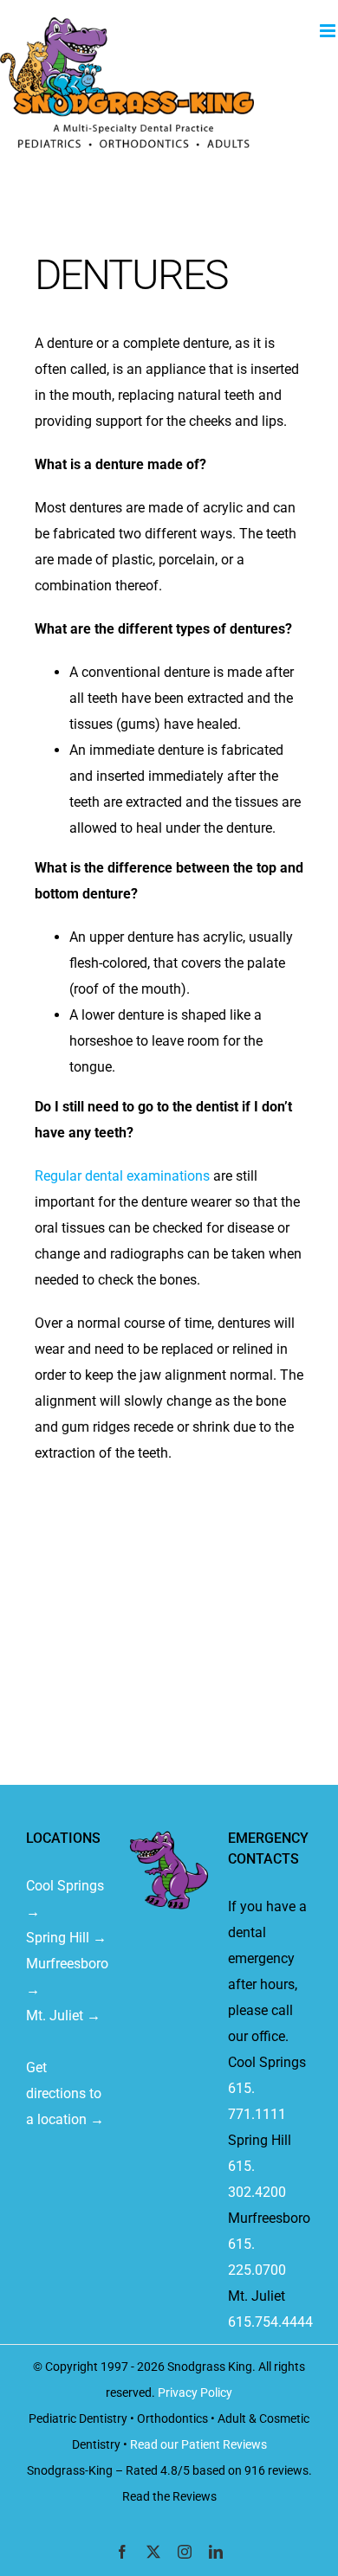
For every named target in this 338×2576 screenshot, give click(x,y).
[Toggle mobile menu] (329, 31)
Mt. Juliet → (63, 2016)
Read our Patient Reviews (198, 2444)
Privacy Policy (195, 2392)
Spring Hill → (66, 1938)
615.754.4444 (270, 2322)
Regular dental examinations (122, 1176)
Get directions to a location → (65, 2093)
